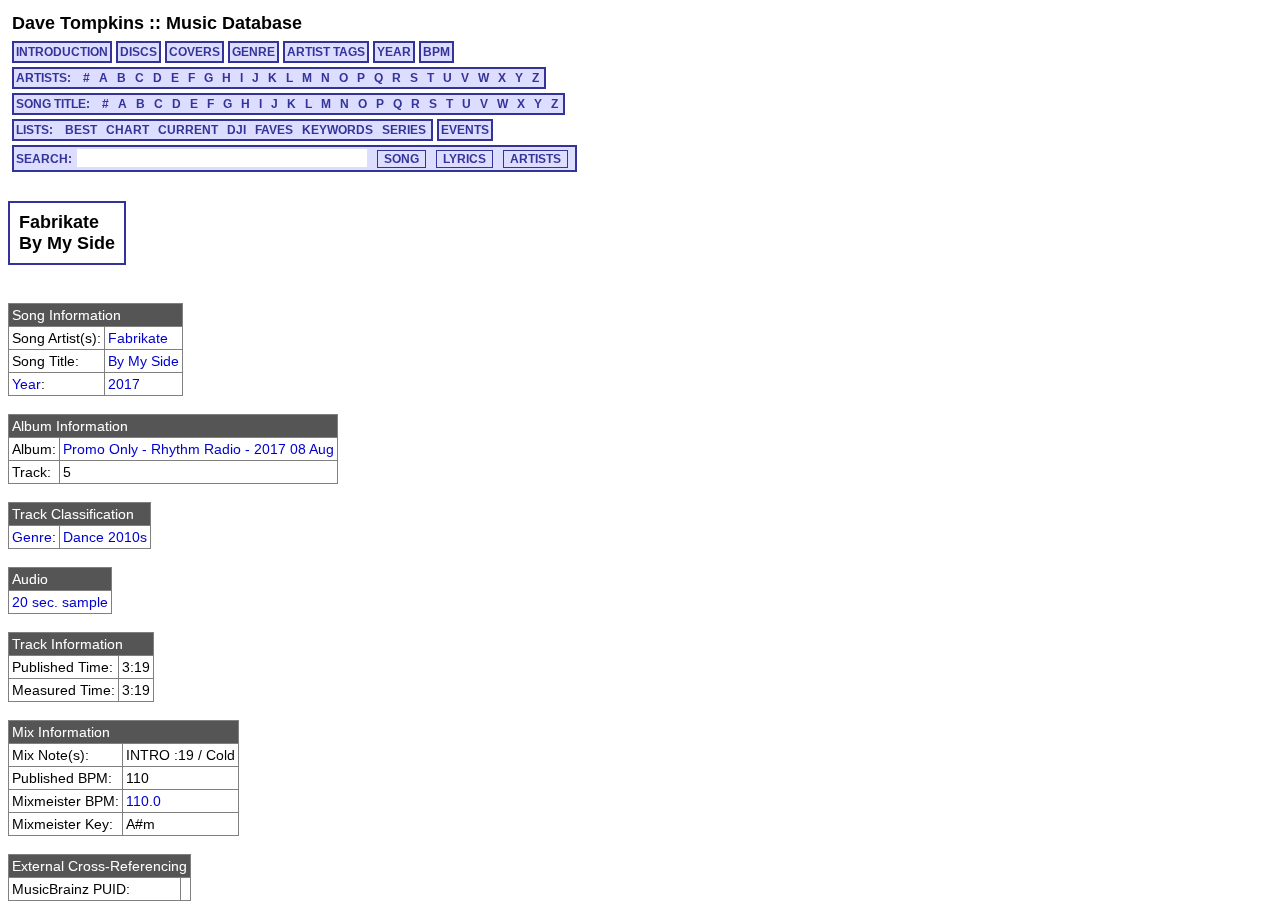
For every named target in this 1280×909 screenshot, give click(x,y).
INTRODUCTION (62, 52)
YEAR (394, 52)
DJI (236, 130)
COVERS (194, 52)
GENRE (253, 52)
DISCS (138, 52)
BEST (81, 130)
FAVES (274, 130)
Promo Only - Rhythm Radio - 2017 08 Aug (198, 449)
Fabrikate (138, 338)
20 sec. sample (60, 602)
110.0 (143, 801)
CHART (127, 130)
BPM (436, 52)
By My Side (143, 361)
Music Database (234, 23)
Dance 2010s (105, 537)
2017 (124, 384)
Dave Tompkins (78, 23)
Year (26, 384)
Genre (32, 537)
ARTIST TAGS (326, 52)
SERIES (404, 130)
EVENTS (465, 130)
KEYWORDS (337, 130)
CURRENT (188, 130)
